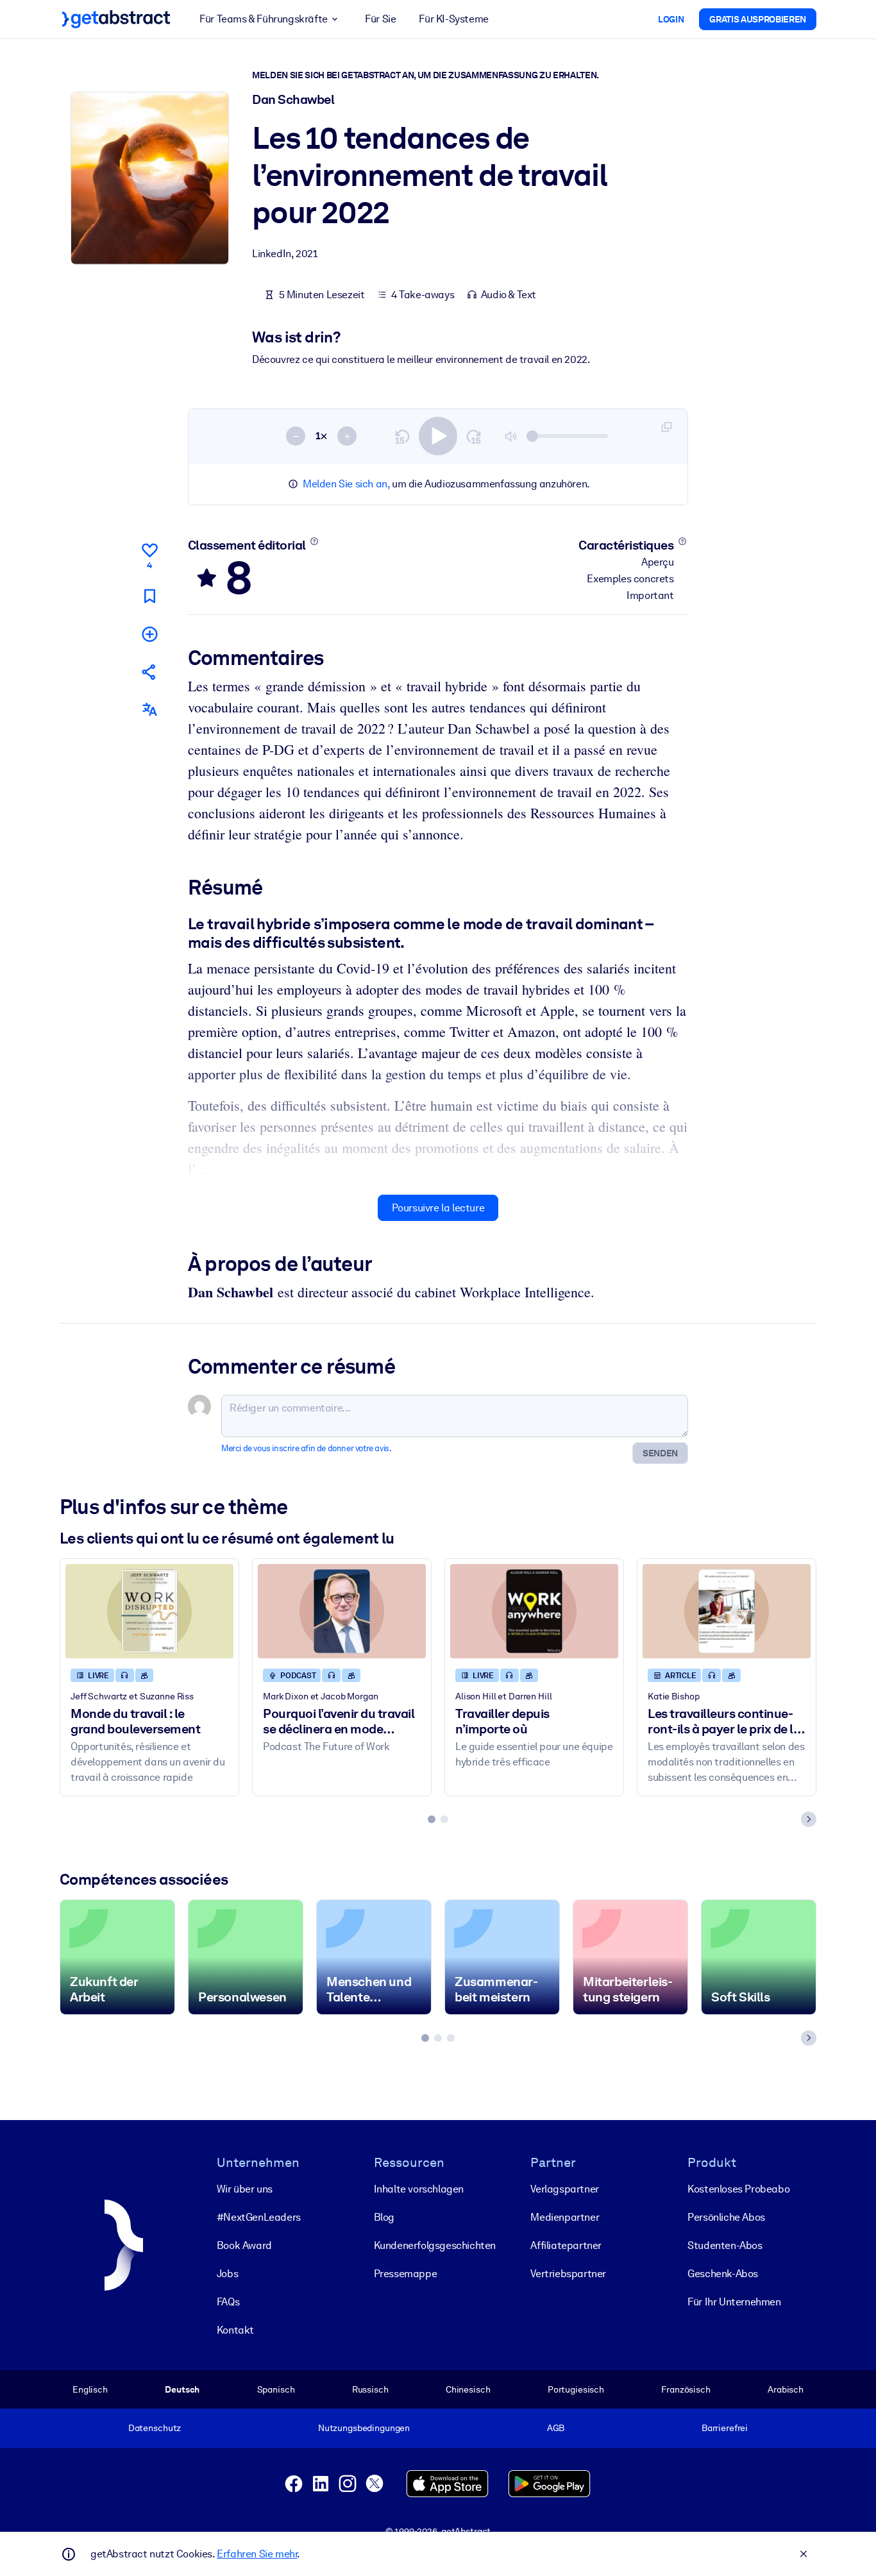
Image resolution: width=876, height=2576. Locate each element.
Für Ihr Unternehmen (734, 2302)
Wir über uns (245, 2189)
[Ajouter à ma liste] (149, 634)
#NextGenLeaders (259, 2217)
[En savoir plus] (314, 541)
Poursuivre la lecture (438, 1208)
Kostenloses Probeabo (738, 2189)
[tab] (432, 1819)
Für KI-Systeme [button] (453, 19)
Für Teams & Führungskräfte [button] (264, 19)
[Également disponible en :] (149, 710)
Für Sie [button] (380, 19)
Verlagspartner (564, 2189)
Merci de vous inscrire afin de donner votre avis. (306, 1448)
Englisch (90, 2389)
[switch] (438, 436)
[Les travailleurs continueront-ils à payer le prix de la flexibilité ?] (727, 1611)
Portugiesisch (576, 2389)
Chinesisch (468, 2389)
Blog (384, 2217)
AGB (556, 2428)
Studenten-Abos (725, 2245)
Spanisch (276, 2389)
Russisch (370, 2389)
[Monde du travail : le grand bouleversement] (149, 1611)
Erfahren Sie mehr (257, 2554)
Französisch (686, 2389)
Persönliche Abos (726, 2217)
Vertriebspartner (568, 2274)
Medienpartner (565, 2217)
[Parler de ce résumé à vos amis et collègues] (149, 672)
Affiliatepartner (566, 2245)
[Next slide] (809, 1819)
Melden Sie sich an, (346, 484)
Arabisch (786, 2389)
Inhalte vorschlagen (419, 2189)
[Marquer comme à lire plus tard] (149, 596)
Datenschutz (155, 2428)
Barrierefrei (725, 2428)
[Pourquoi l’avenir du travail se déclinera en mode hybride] (342, 1611)
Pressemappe (406, 2274)
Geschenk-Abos (723, 2274)
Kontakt (235, 2330)
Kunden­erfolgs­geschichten (435, 2245)
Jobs (227, 2274)
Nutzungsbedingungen (364, 2428)
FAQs (228, 2302)
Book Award (244, 2245)
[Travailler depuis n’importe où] (534, 1611)
